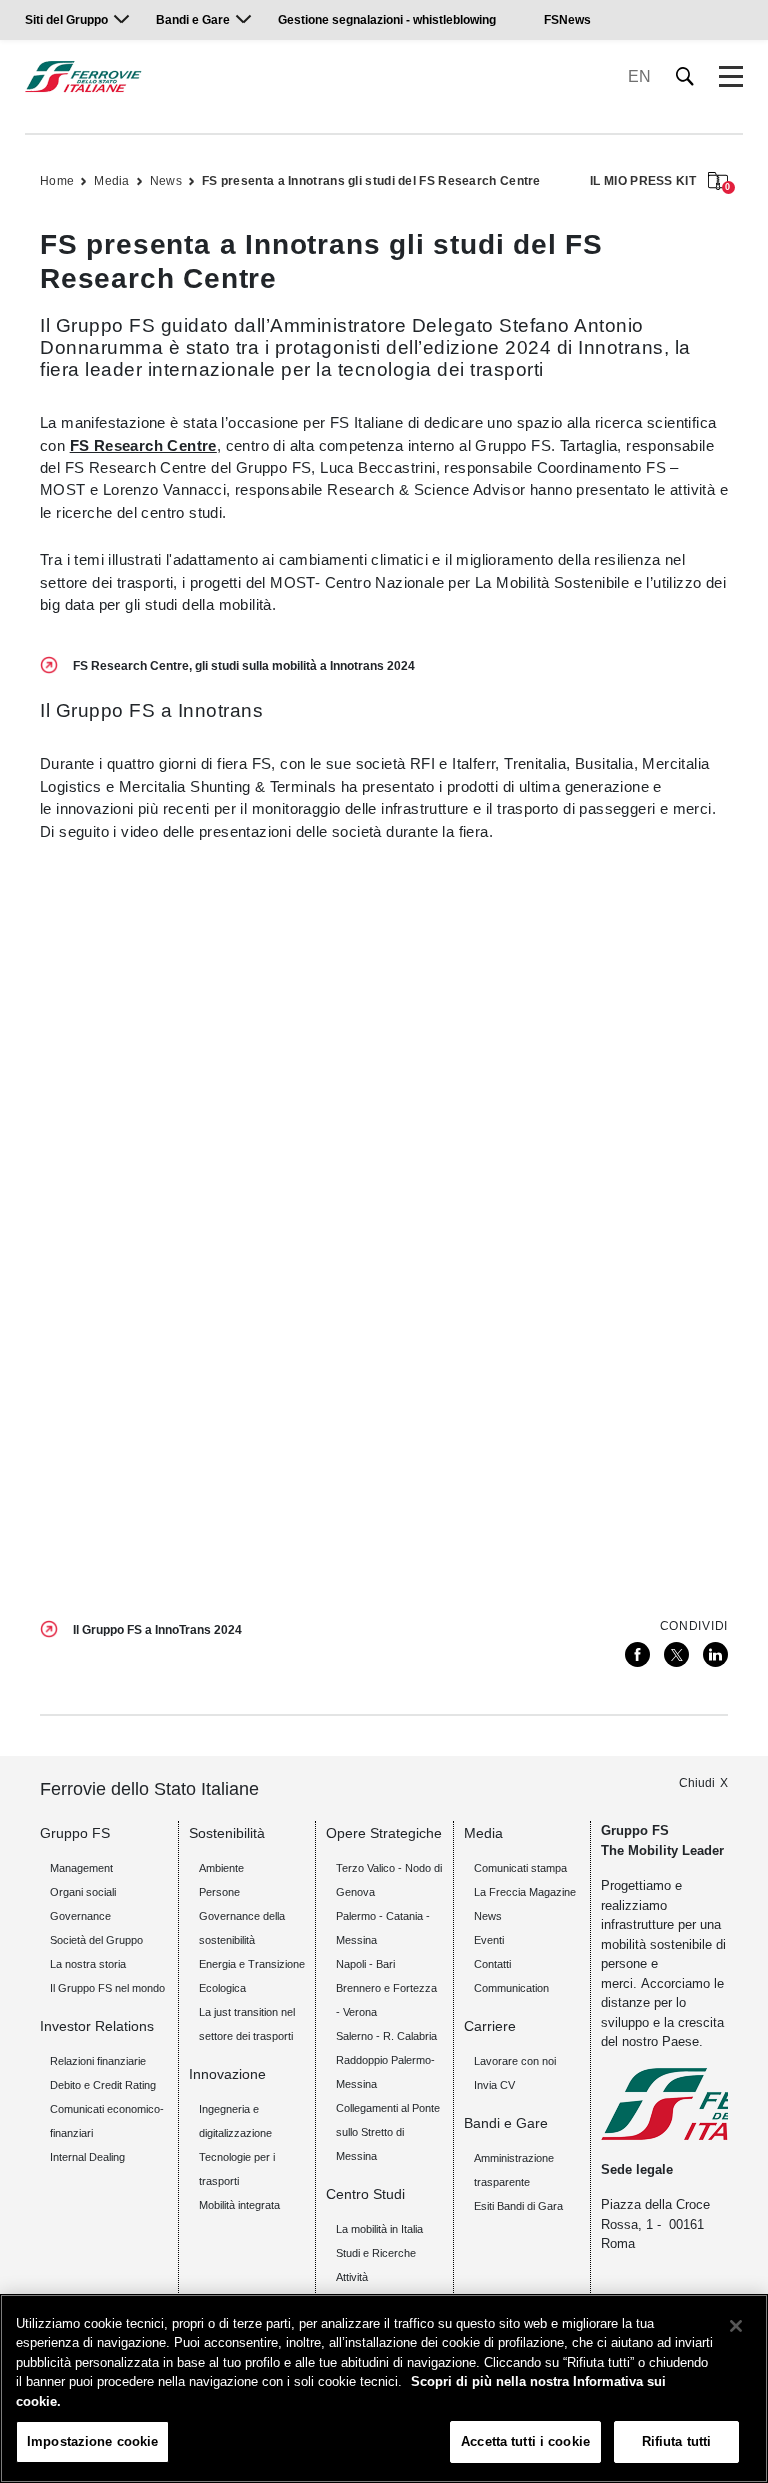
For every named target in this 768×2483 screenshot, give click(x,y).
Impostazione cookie (92, 2441)
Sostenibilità (227, 1833)
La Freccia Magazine (525, 1892)
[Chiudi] (736, 2326)
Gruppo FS (75, 1833)
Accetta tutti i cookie (525, 2441)
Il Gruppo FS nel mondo (107, 1988)
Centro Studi (365, 2194)
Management (81, 1868)
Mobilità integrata (239, 2205)
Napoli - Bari (365, 1964)
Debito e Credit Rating (103, 2085)
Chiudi (697, 1783)
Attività (352, 2277)
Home (57, 181)
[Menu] (731, 77)
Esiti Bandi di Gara (518, 2206)
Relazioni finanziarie (98, 2061)
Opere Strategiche (384, 1833)
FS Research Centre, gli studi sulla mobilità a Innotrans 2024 (244, 666)
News (166, 181)
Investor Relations (97, 2026)
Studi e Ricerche (376, 2253)
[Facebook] (637, 1654)
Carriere (490, 2026)
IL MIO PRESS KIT (659, 182)
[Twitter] (676, 1654)
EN (639, 76)
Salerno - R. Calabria (386, 2036)
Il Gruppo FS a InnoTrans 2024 (157, 1630)
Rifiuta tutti (677, 2441)
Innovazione (227, 2074)
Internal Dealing (87, 2157)
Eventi (489, 1940)
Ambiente (221, 1868)
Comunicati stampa (520, 1868)
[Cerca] (685, 76)
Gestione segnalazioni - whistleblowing (387, 20)
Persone (219, 1892)
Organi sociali (83, 1892)
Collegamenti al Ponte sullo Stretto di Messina (388, 2132)
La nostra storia (88, 1964)
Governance (80, 1916)
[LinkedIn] (715, 1654)
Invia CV (494, 2085)
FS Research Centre (143, 445)
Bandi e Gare (193, 20)
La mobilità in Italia (379, 2229)
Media (112, 181)
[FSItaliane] (83, 76)
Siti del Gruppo (66, 20)
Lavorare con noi (515, 2061)
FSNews (567, 20)
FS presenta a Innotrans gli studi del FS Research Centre (371, 181)
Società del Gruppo (96, 1940)
